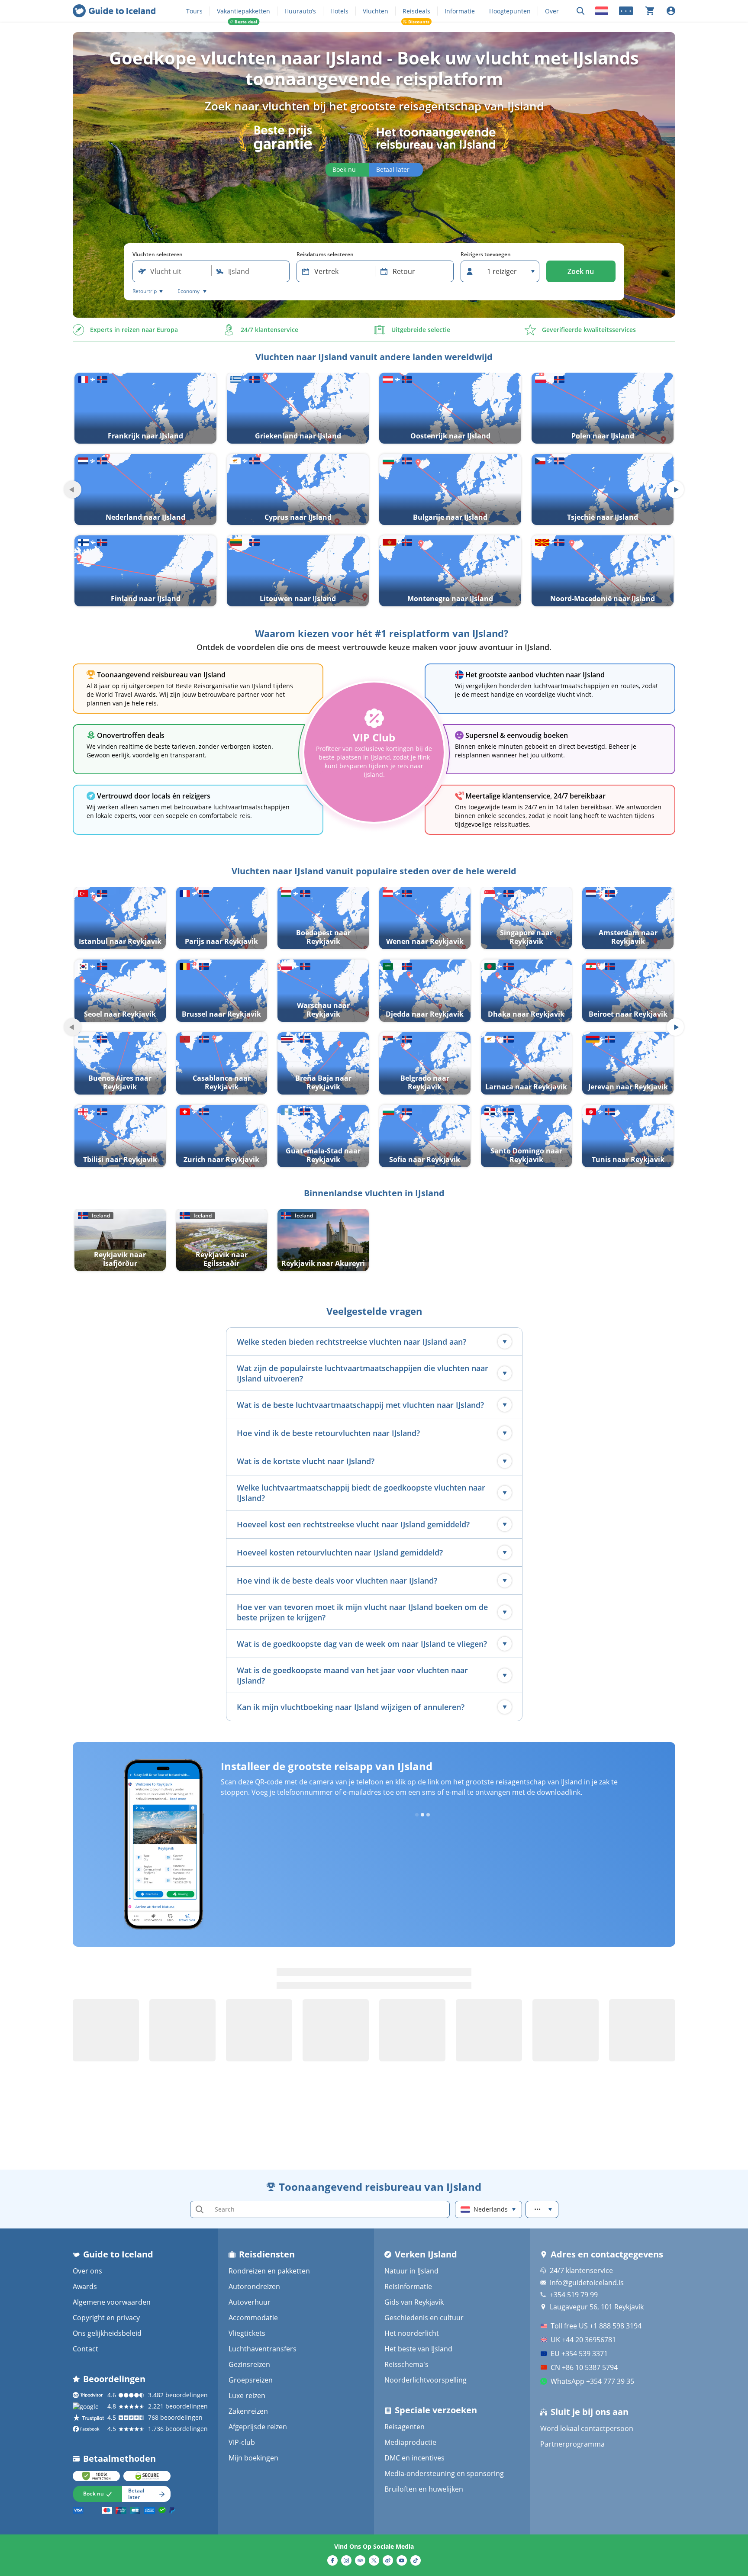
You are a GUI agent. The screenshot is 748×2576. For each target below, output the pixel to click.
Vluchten (376, 11)
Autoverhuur (250, 2302)
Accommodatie (253, 2318)
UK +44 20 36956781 (583, 2340)
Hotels (339, 11)
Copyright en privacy (106, 2318)
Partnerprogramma (572, 2444)
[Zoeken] (580, 11)
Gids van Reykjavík (414, 2302)
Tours (194, 11)
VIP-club (242, 2442)
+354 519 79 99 (574, 2295)
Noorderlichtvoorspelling (426, 2380)
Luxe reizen (247, 2396)
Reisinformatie (408, 2286)
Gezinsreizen (249, 2364)
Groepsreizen (251, 2380)
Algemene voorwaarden (112, 2302)
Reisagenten (405, 2427)
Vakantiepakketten (243, 11)
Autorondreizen (254, 2286)
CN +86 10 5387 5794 (584, 2367)
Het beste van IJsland (418, 2349)
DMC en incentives (414, 2458)
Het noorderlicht (412, 2333)
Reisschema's (406, 2364)
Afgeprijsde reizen (258, 2427)
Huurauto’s (300, 11)
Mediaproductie (410, 2442)
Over (552, 11)
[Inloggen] (671, 11)
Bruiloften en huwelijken (424, 2489)
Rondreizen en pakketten (269, 2271)
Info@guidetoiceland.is (587, 2283)
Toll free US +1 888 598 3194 (596, 2326)
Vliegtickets (247, 2333)
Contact (85, 2349)
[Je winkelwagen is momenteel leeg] (650, 11)
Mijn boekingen (253, 2458)
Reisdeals (416, 11)
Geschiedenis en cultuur (424, 2318)
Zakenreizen (248, 2411)
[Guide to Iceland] (114, 11)
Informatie (460, 11)
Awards (85, 2286)
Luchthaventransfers (263, 2349)
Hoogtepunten (510, 11)
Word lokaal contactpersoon (587, 2428)
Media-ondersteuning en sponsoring (444, 2473)
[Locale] (602, 11)
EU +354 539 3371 (579, 2354)
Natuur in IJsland (411, 2271)
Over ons (87, 2271)
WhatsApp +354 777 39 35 (592, 2381)
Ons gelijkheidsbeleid (107, 2333)
